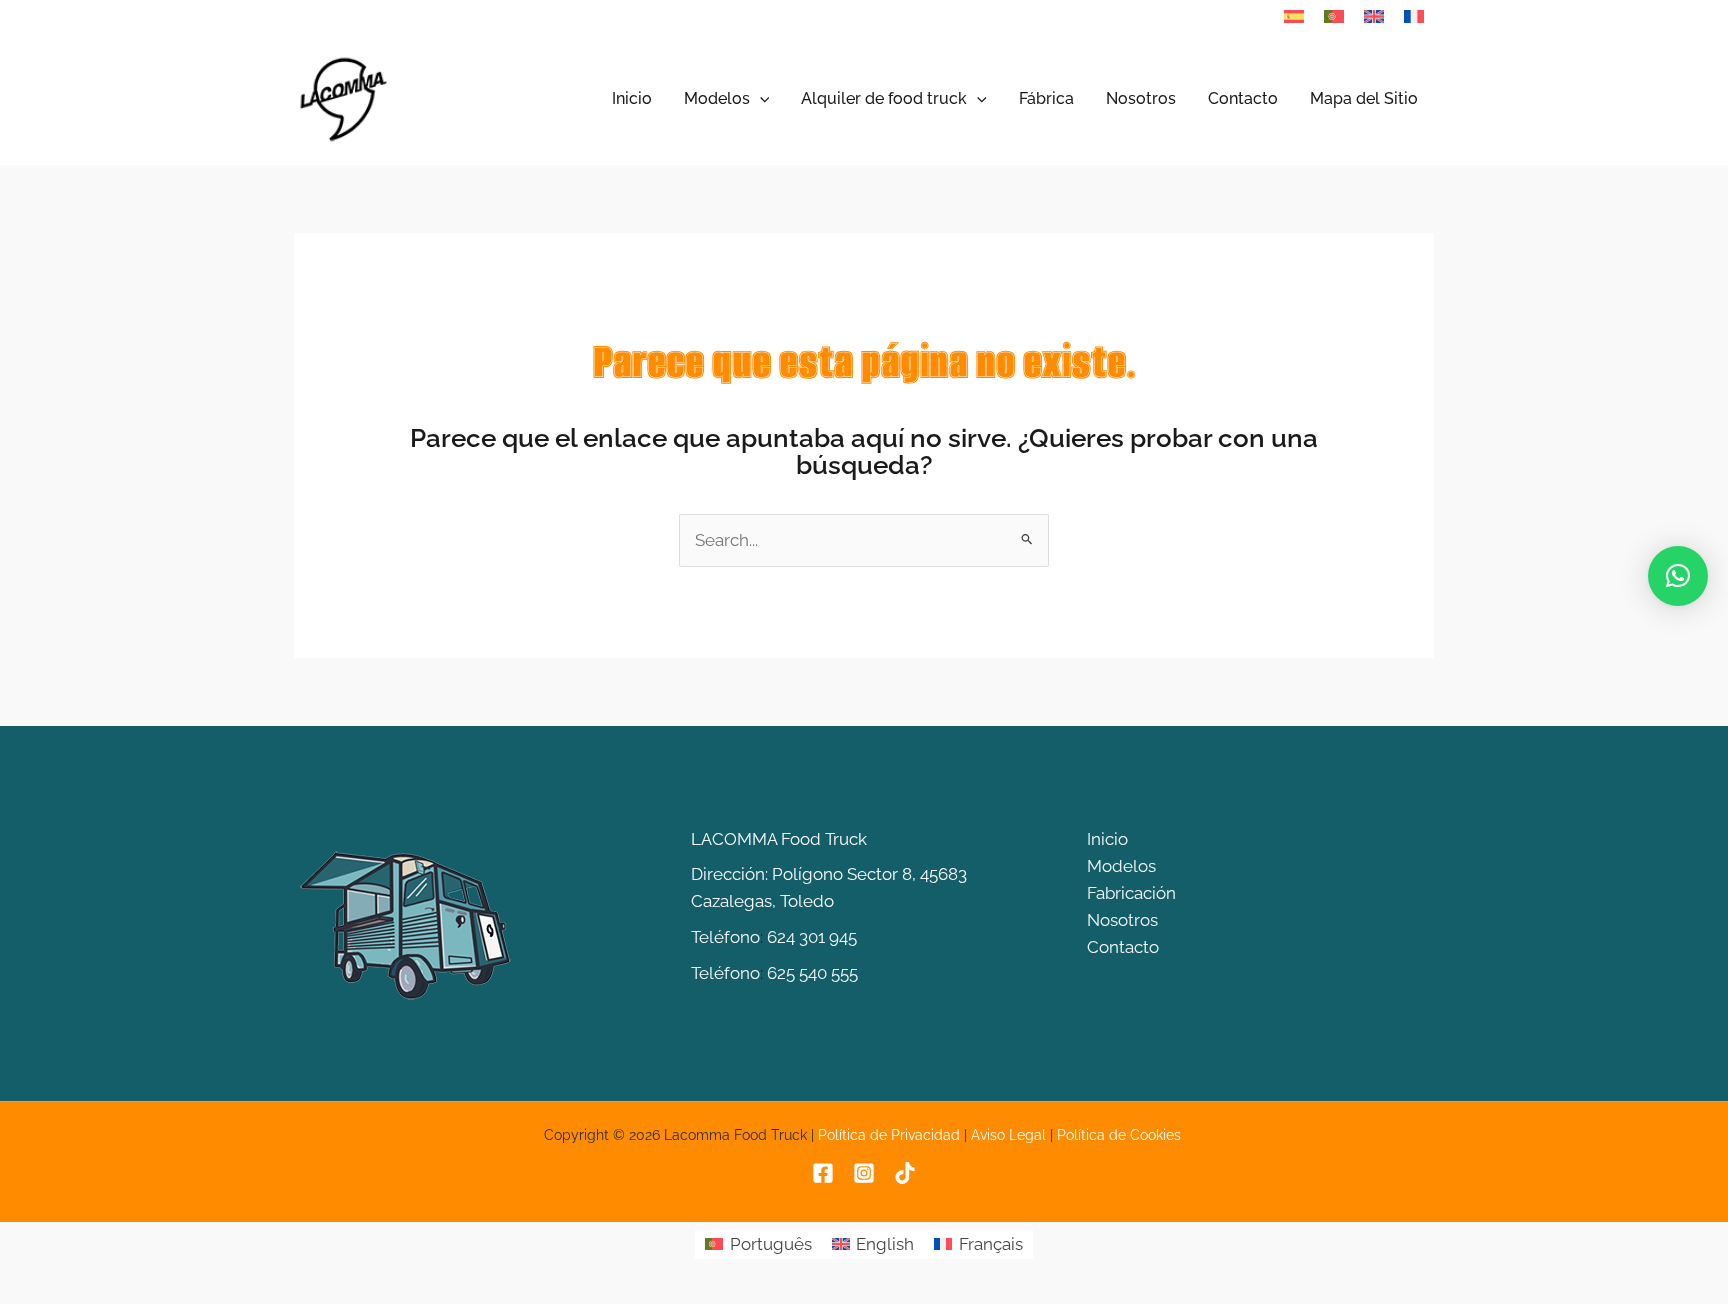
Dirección (728, 874)
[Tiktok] (905, 1173)
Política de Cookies (1121, 1135)
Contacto (1123, 947)
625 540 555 (812, 973)
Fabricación (1131, 893)
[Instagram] (864, 1173)
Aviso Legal (1008, 1135)
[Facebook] (823, 1173)
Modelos (1121, 866)
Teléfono (725, 937)
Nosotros (1122, 920)
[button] (760, 99)
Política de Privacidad (889, 1135)
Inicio (1107, 839)
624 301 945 (812, 937)
